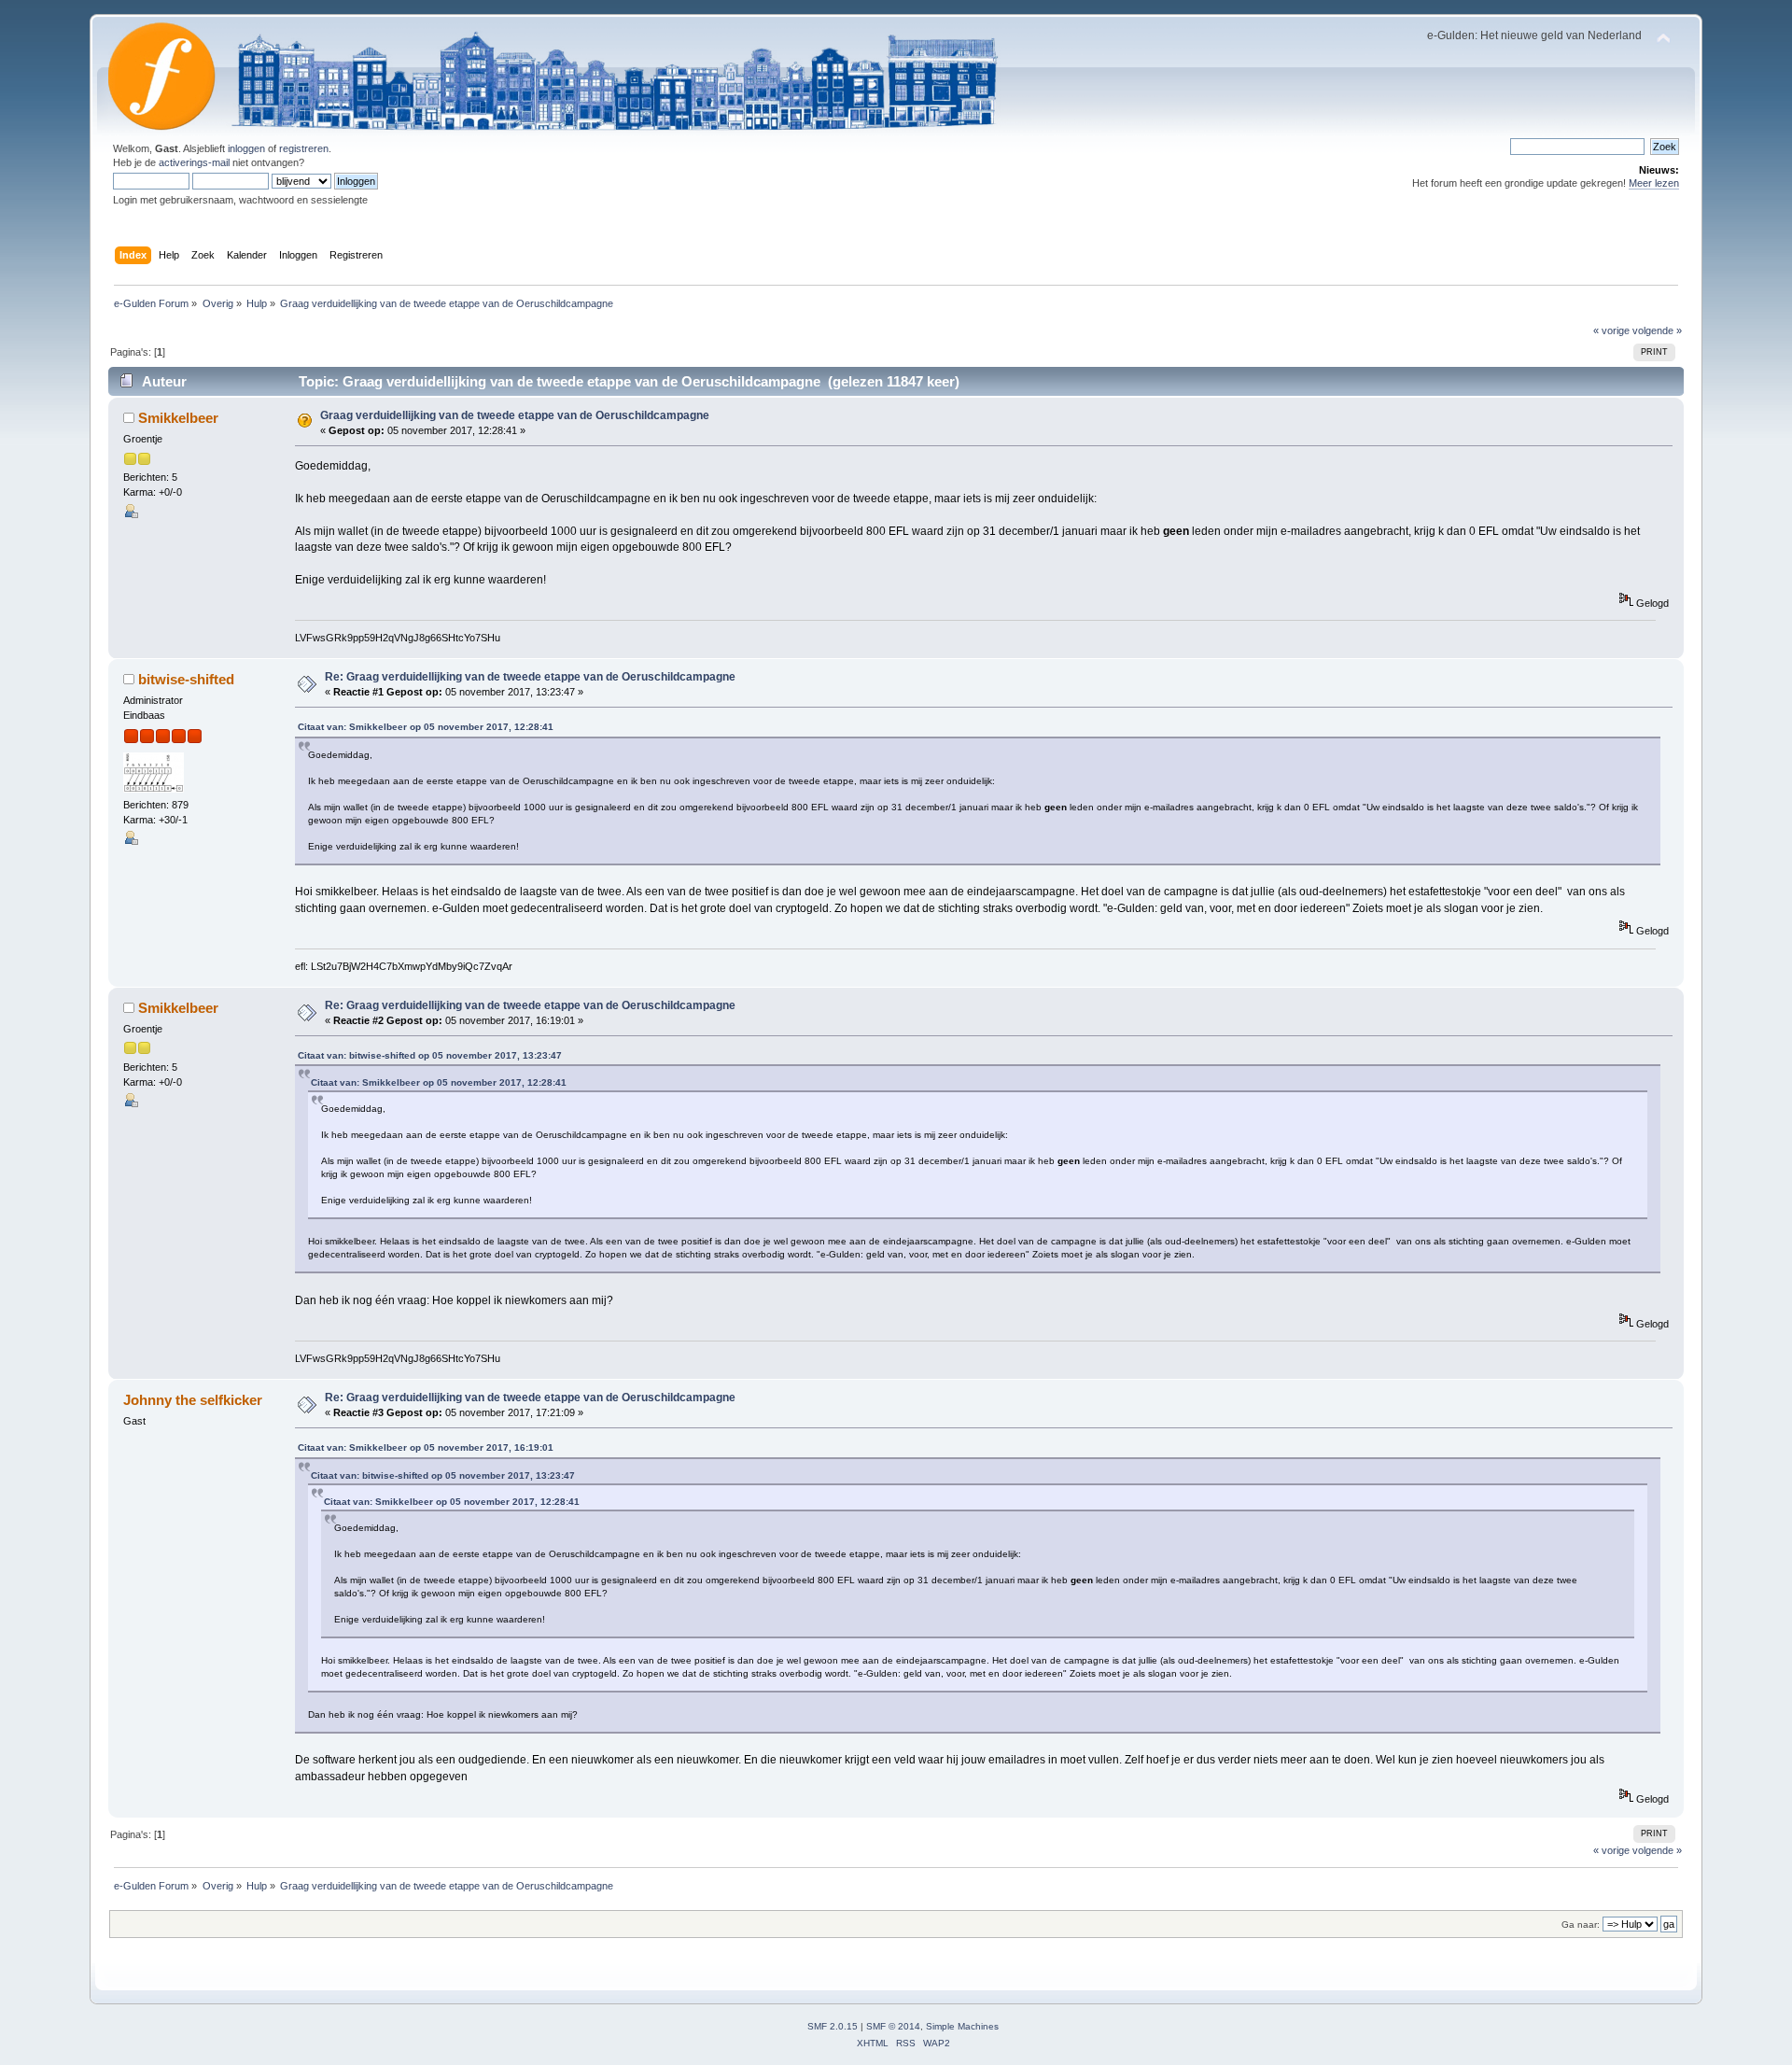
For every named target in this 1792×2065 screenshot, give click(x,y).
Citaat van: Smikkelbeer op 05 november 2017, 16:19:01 (426, 1447)
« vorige (1611, 330)
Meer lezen (1654, 183)
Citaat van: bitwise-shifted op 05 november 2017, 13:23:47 (430, 1055)
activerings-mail (194, 162)
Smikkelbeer (178, 418)
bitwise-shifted (186, 679)
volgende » (1657, 330)
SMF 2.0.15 (833, 2026)
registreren (304, 148)
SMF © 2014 (893, 2026)
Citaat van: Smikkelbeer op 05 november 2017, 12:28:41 (426, 727)
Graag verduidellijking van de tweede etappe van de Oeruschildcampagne (515, 415)
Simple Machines (962, 2026)
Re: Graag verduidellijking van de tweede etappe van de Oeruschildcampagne (530, 677)
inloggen (246, 148)
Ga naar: (1581, 1925)
